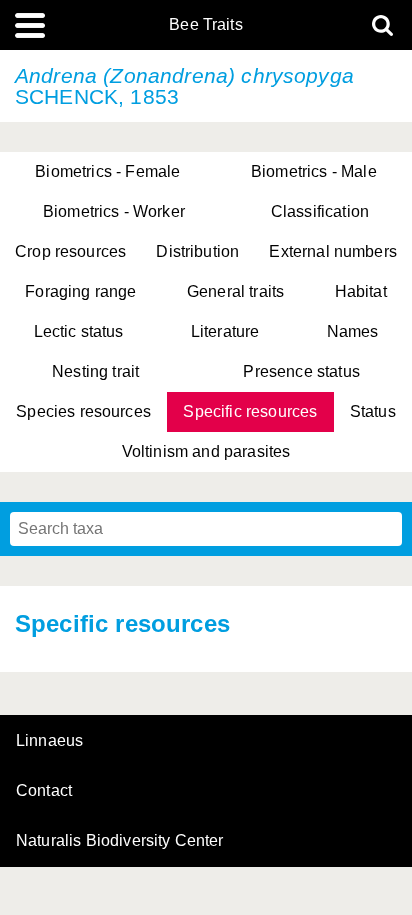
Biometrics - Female (107, 171)
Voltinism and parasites (206, 451)
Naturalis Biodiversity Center (120, 841)
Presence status (301, 371)
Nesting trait (95, 371)
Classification (320, 211)
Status (373, 411)
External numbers (333, 251)
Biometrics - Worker (114, 211)
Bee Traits (206, 25)
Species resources (83, 411)
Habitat (361, 291)
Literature (225, 331)
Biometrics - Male (314, 171)
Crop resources (70, 251)
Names (353, 331)
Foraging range (80, 291)
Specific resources (250, 411)
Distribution (197, 251)
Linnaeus (49, 741)
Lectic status (79, 331)
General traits (235, 291)
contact (44, 790)
